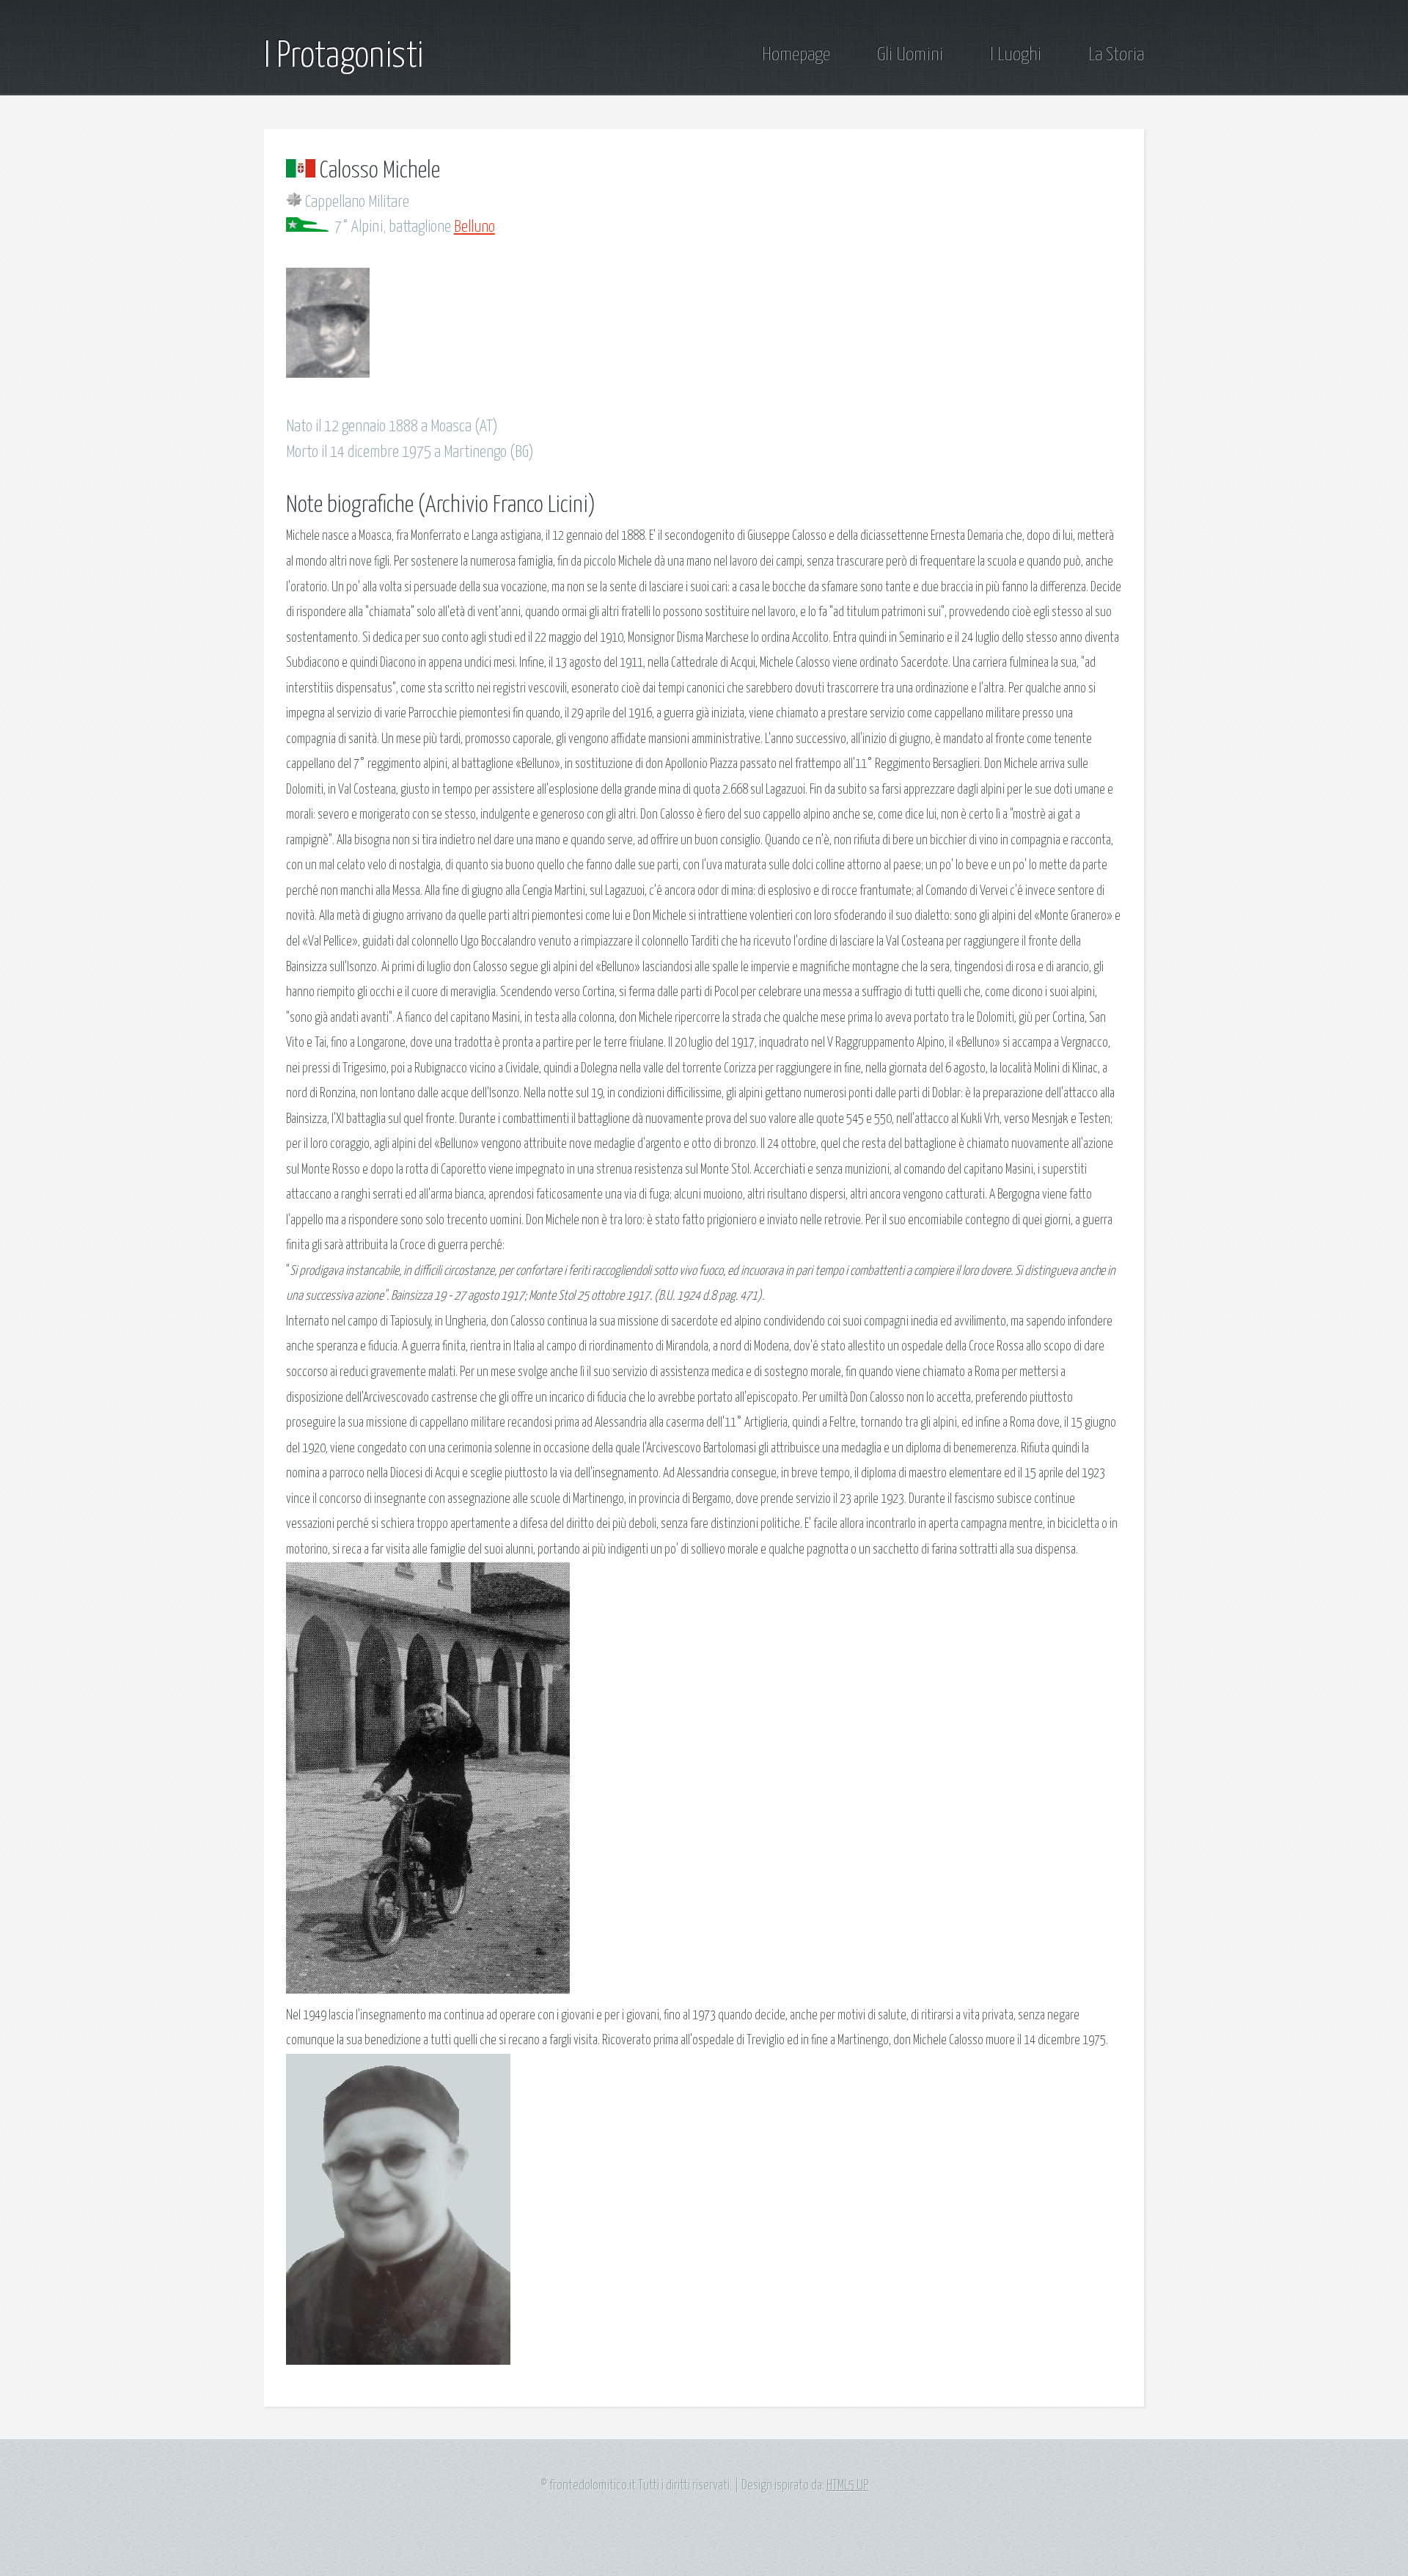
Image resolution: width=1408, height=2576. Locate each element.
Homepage (796, 55)
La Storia (1116, 55)
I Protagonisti (344, 56)
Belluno (474, 227)
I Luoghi (1016, 55)
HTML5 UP (847, 2486)
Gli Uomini (910, 55)
